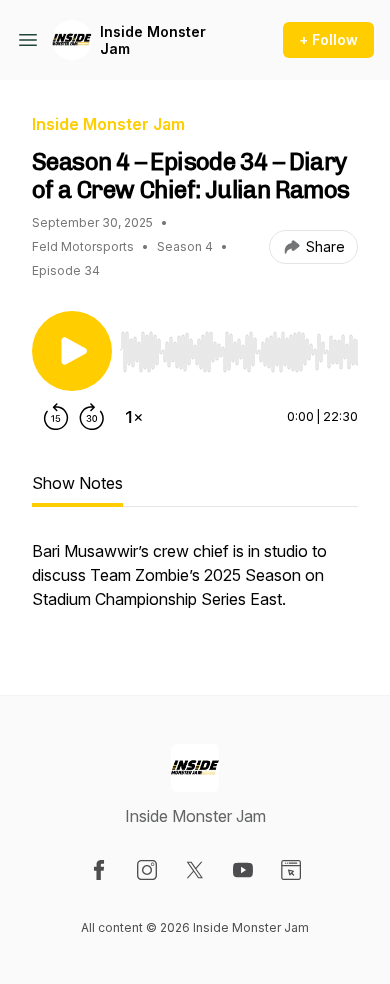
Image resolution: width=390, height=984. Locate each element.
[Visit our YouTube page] (243, 870)
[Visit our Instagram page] (147, 870)
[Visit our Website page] (291, 870)
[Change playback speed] (134, 417)
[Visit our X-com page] (195, 870)
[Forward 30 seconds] (92, 417)
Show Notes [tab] (77, 483)
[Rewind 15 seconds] (56, 417)
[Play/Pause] (72, 351)
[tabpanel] (195, 585)
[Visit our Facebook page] (99, 870)
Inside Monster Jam (153, 40)
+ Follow (328, 39)
